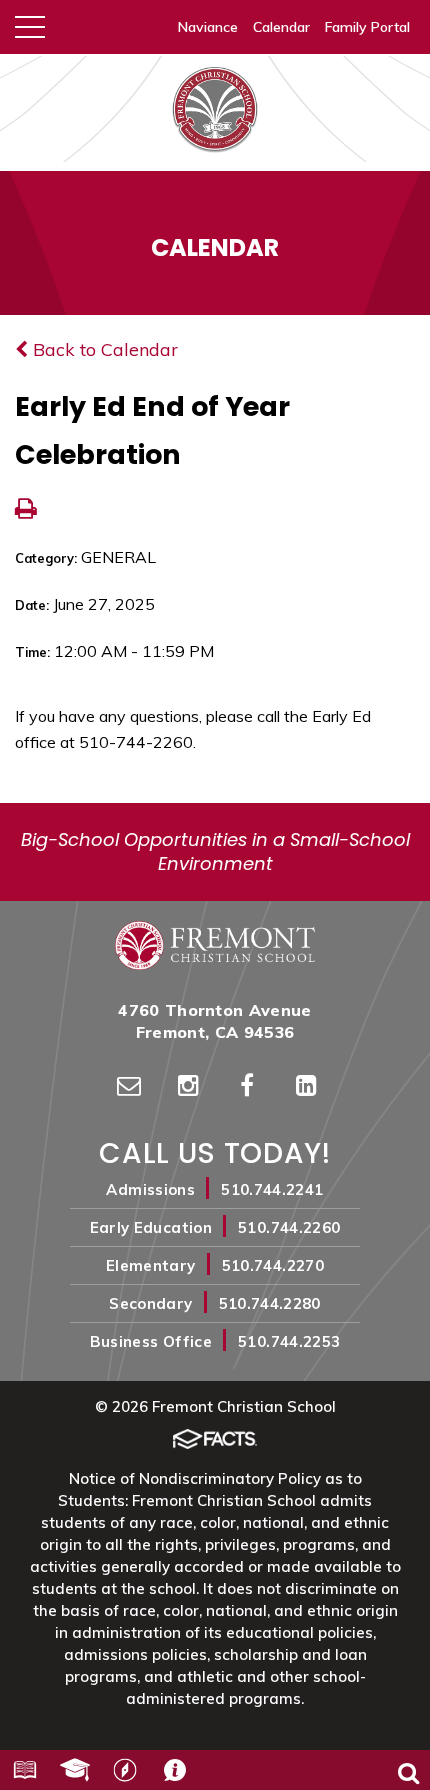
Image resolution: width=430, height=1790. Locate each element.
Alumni (75, 1770)
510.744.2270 (273, 1265)
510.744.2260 (289, 1227)
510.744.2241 (272, 1189)
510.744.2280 (270, 1303)
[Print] (26, 510)
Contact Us (175, 1770)
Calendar (281, 27)
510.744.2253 (289, 1341)
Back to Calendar (103, 349)
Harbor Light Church (125, 1770)
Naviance (208, 27)
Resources (25, 1770)
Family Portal (367, 27)
